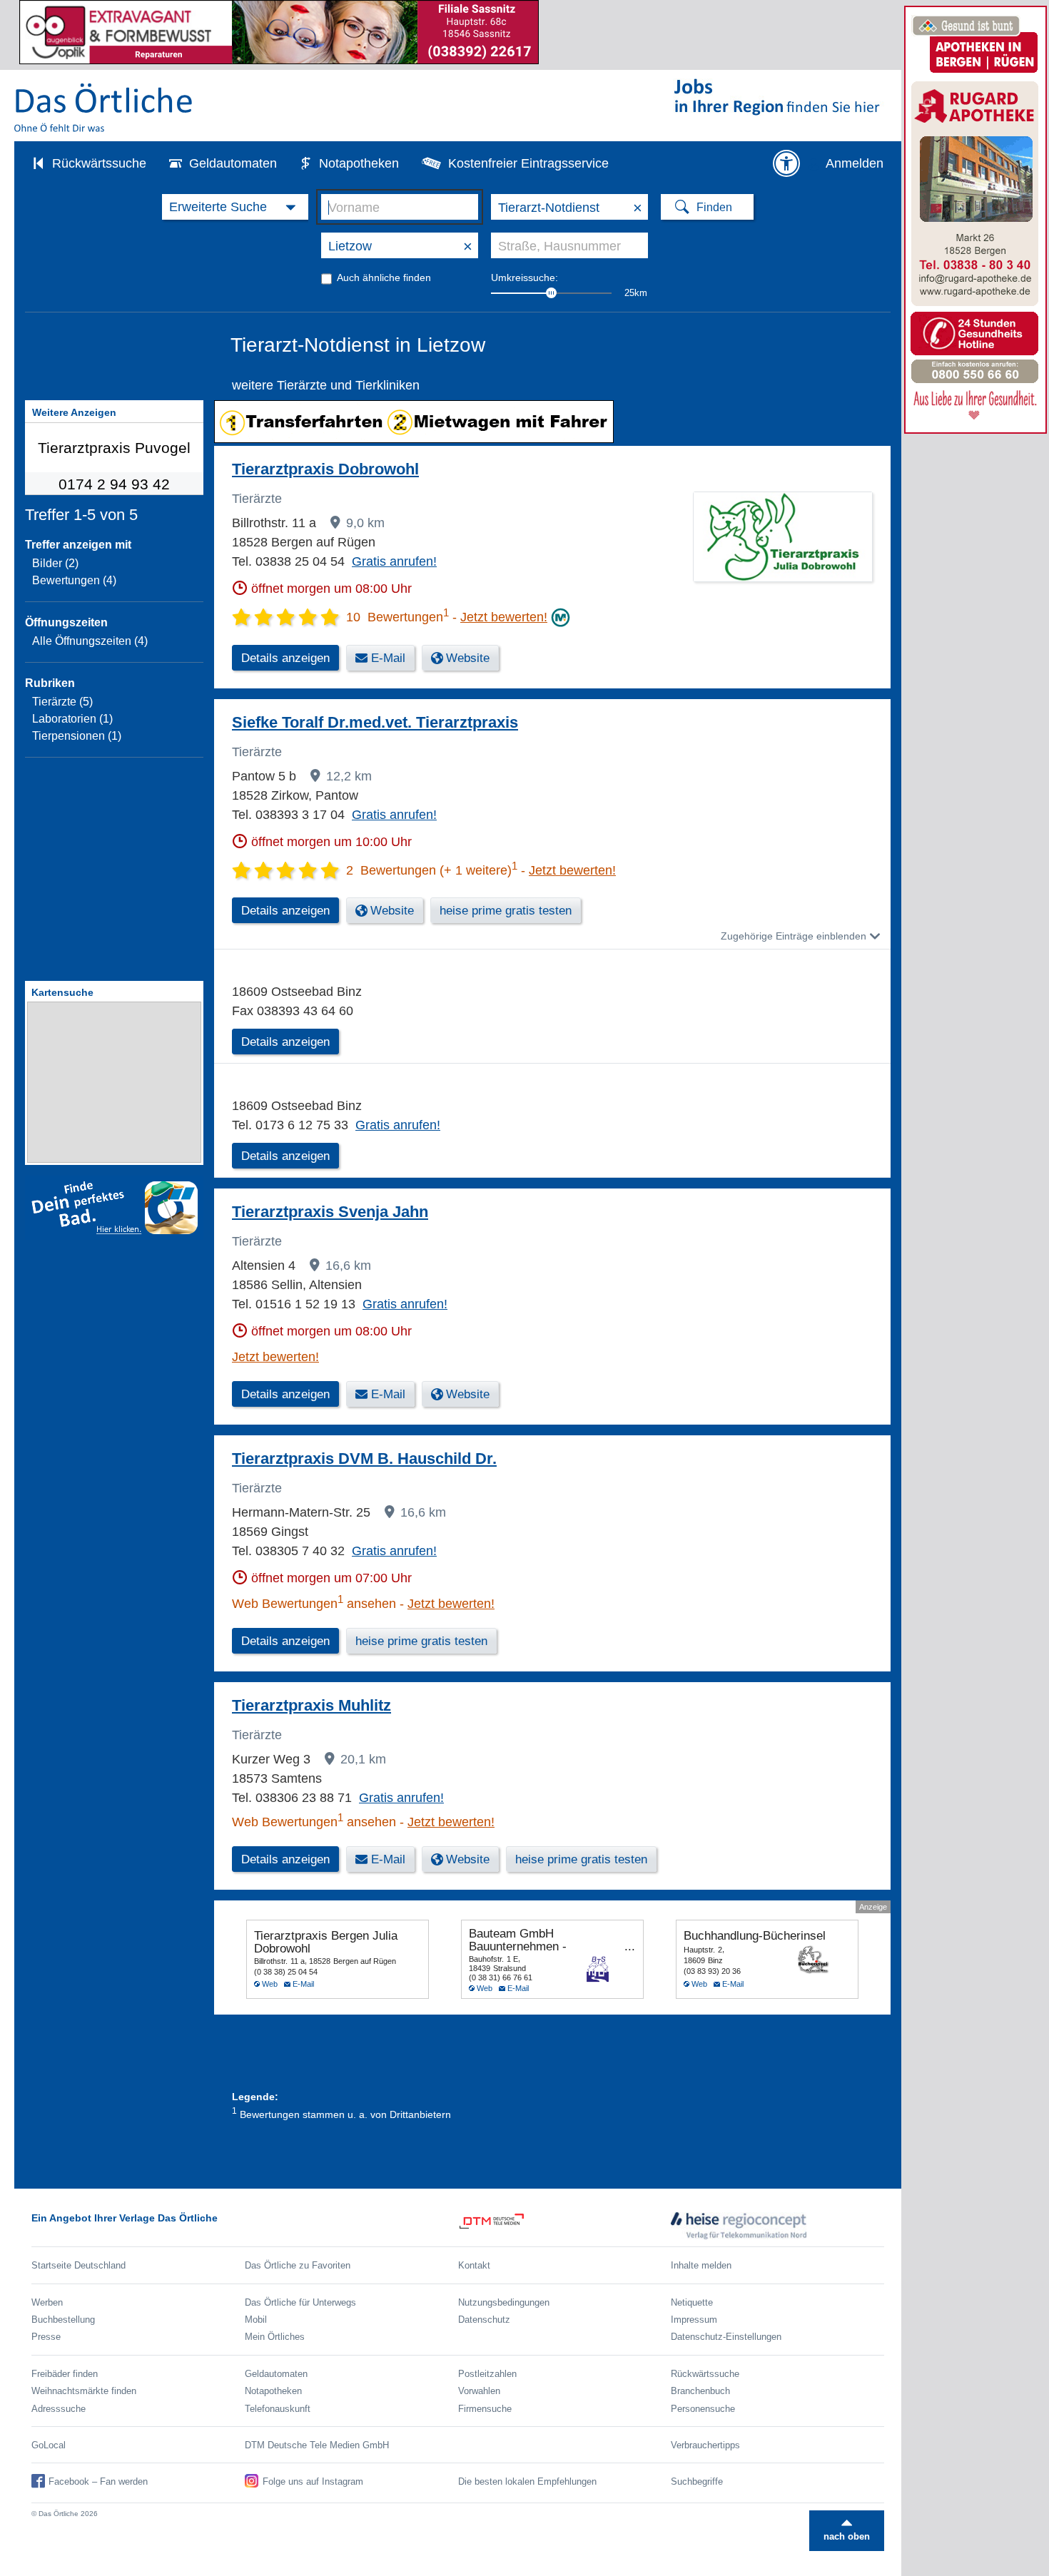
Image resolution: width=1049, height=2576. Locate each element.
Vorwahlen (479, 2391)
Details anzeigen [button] (285, 658)
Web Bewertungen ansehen (314, 1604)
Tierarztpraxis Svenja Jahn (330, 1212)
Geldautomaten (233, 163)
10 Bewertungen (397, 617)
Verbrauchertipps (705, 2445)
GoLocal (49, 2445)
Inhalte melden (701, 2265)
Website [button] (468, 658)
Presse (46, 2337)
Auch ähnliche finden (384, 278)
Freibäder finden (65, 2374)
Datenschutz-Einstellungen (726, 2337)
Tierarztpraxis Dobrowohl (325, 469)
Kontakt (474, 2265)
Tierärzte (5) (62, 702)
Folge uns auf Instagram (313, 2481)
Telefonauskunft (278, 2409)
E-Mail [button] (388, 658)
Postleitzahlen (487, 2374)
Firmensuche (485, 2409)
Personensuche (703, 2409)
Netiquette (692, 2302)
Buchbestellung (63, 2320)
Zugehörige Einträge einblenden (794, 936)
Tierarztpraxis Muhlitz (311, 1705)
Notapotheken (359, 163)
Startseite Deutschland (78, 2265)
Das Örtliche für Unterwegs (300, 2302)
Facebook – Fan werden (98, 2481)
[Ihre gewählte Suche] (235, 207)
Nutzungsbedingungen (504, 2302)
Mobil (256, 2320)
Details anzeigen (285, 1042)
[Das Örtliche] (104, 107)
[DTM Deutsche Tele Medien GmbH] (565, 2226)
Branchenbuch (700, 2391)
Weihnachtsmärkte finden (84, 2391)
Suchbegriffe (697, 2481)
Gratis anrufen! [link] (394, 561)
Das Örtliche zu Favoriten (298, 2265)
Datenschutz (484, 2320)
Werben (47, 2302)
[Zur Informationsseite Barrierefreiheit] (786, 163)
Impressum (694, 2320)
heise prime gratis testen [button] (506, 911)
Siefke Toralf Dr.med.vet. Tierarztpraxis (375, 722)
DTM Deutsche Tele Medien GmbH (317, 2445)
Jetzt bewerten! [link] (504, 617)
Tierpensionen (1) (77, 736)
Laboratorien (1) (72, 719)
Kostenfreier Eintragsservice (528, 163)
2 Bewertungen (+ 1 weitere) (432, 870)
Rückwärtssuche (99, 163)
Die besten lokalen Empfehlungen (527, 2481)
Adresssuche (59, 2409)
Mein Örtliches (275, 2337)
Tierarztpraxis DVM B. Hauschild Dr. (364, 1458)
